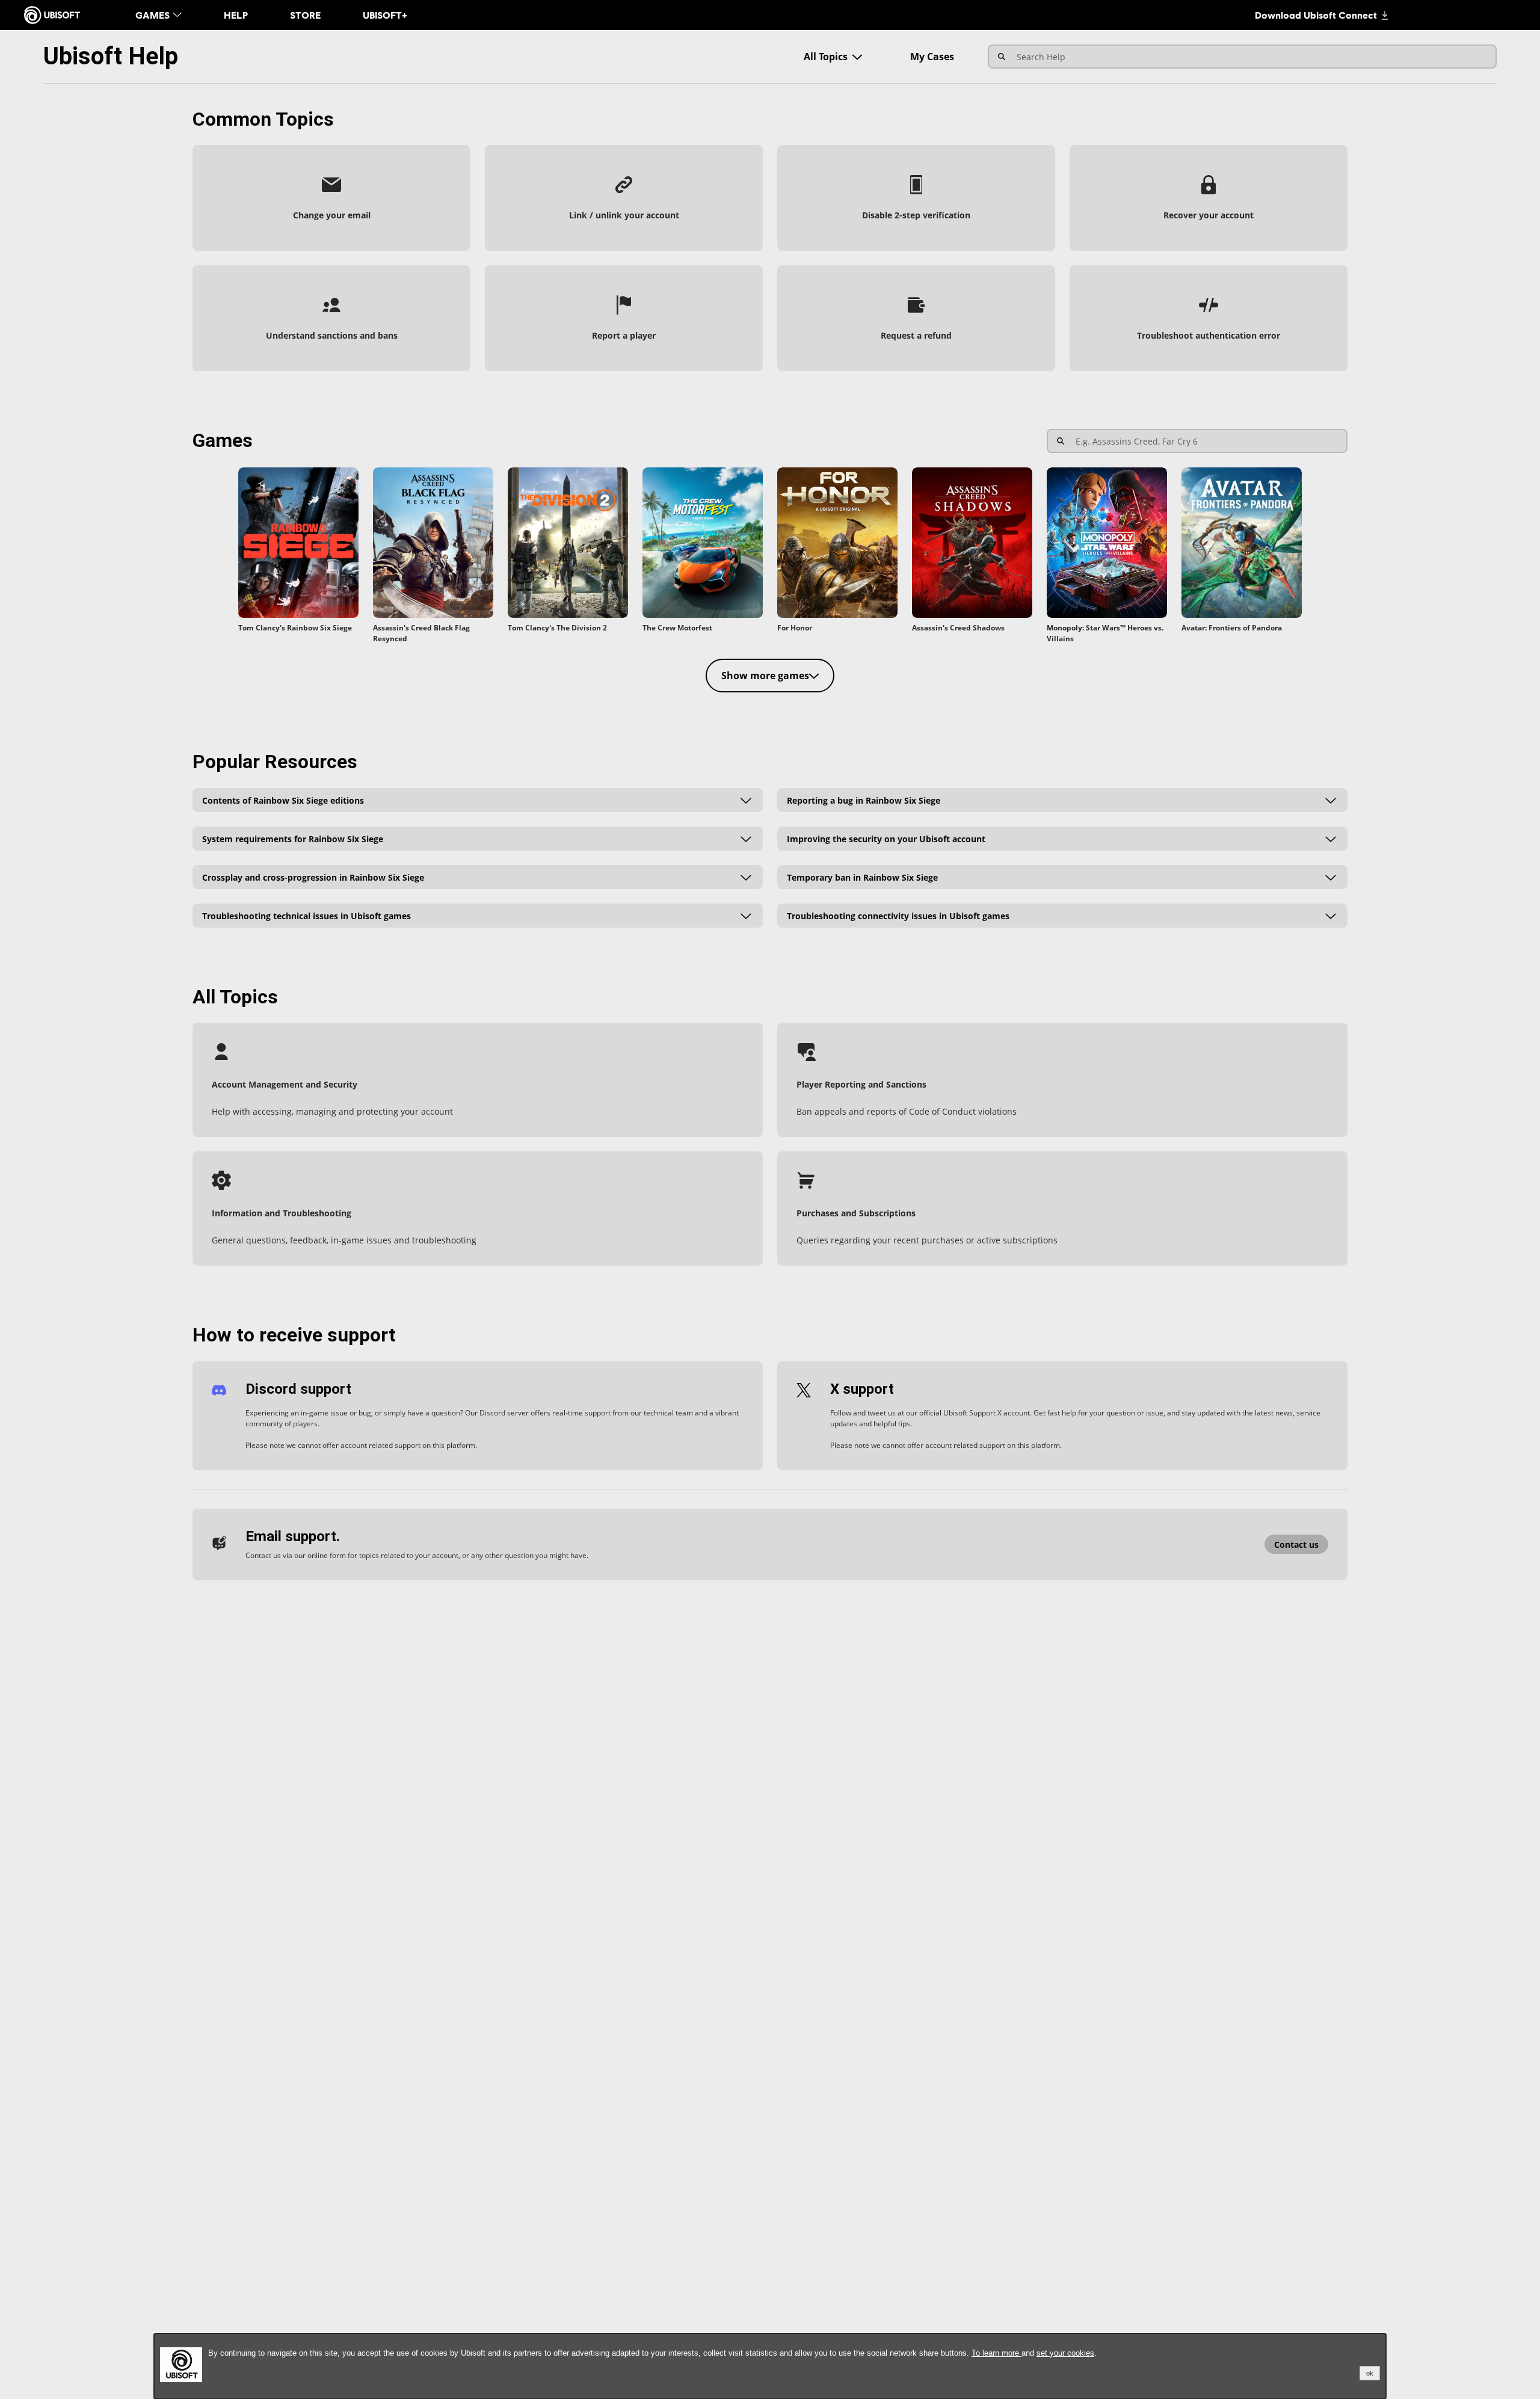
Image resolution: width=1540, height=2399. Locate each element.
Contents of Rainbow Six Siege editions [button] (283, 800)
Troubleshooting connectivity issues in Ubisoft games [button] (898, 915)
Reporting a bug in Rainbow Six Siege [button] (864, 800)
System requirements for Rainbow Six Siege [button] (293, 838)
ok (1370, 2373)
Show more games (765, 676)
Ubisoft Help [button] (111, 56)
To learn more (996, 2353)
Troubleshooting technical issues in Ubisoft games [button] (306, 915)
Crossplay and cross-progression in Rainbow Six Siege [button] (313, 877)
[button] (331, 198)
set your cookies (1065, 2353)
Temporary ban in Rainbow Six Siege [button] (862, 877)
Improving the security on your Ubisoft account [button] (886, 838)
